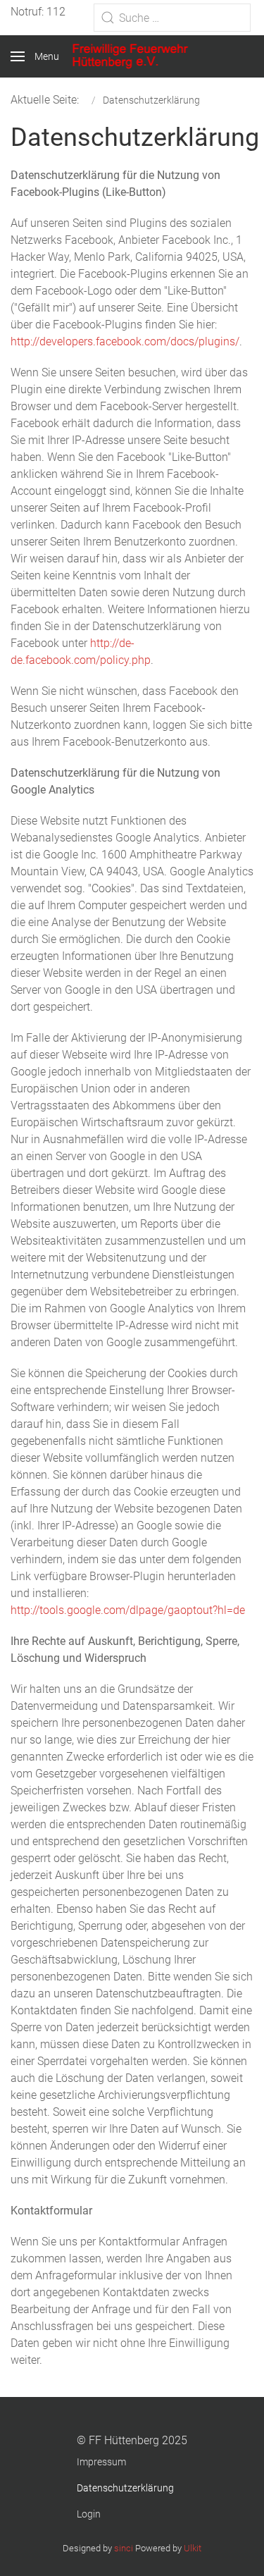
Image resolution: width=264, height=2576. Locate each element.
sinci (124, 2548)
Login (89, 2514)
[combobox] (172, 18)
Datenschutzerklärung (125, 2488)
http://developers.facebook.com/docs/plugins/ (125, 341)
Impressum (101, 2462)
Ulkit (193, 2548)
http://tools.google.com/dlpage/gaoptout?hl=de (128, 1610)
